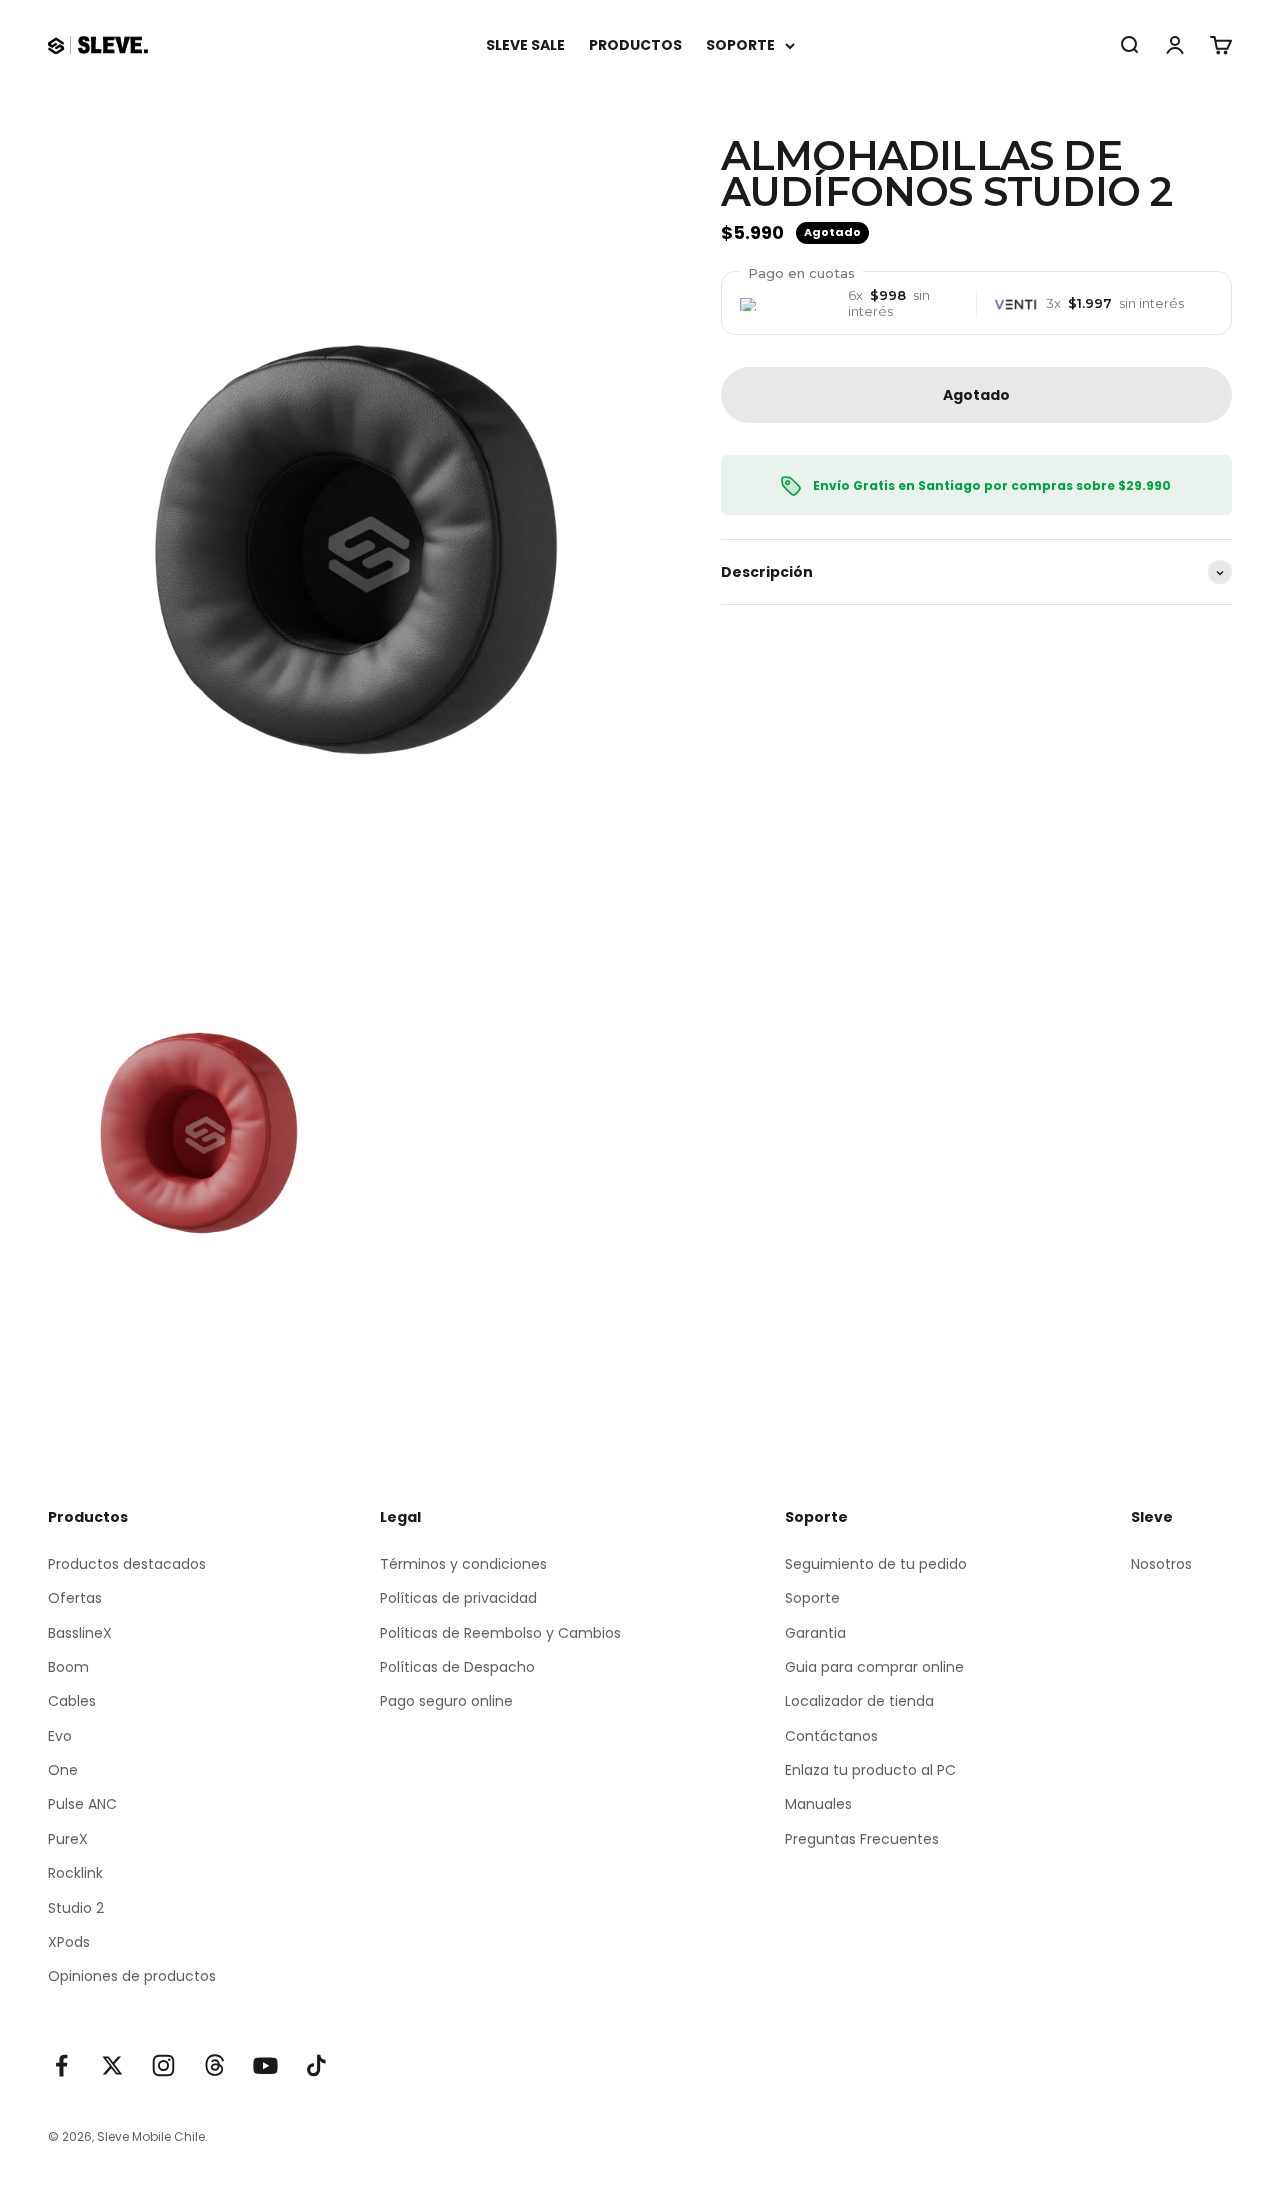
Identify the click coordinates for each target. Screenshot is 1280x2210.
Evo (60, 1736)
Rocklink (75, 1873)
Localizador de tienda (859, 1701)
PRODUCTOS (635, 45)
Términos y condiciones (463, 1564)
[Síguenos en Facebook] (61, 2065)
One (63, 1770)
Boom (68, 1667)
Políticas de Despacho (457, 1667)
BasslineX (80, 1633)
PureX (68, 1839)
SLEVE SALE (525, 45)
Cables (72, 1701)
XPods (69, 1942)
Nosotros (1161, 1564)
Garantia (815, 1633)
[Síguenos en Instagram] (163, 2065)
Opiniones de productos (132, 1976)
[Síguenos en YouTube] (265, 2065)
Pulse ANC (82, 1804)
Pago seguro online (446, 1701)
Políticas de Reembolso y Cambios (500, 1633)
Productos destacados (127, 1564)
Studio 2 (76, 1908)
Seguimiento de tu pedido (876, 1564)
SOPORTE (740, 45)
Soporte (812, 1598)
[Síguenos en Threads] (214, 2065)
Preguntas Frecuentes (862, 1839)
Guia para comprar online (874, 1667)
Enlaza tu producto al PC (870, 1770)
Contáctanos (831, 1736)
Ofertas (75, 1598)
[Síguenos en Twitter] (112, 2065)
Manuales (818, 1804)
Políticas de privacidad (458, 1598)
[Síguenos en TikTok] (316, 2065)
